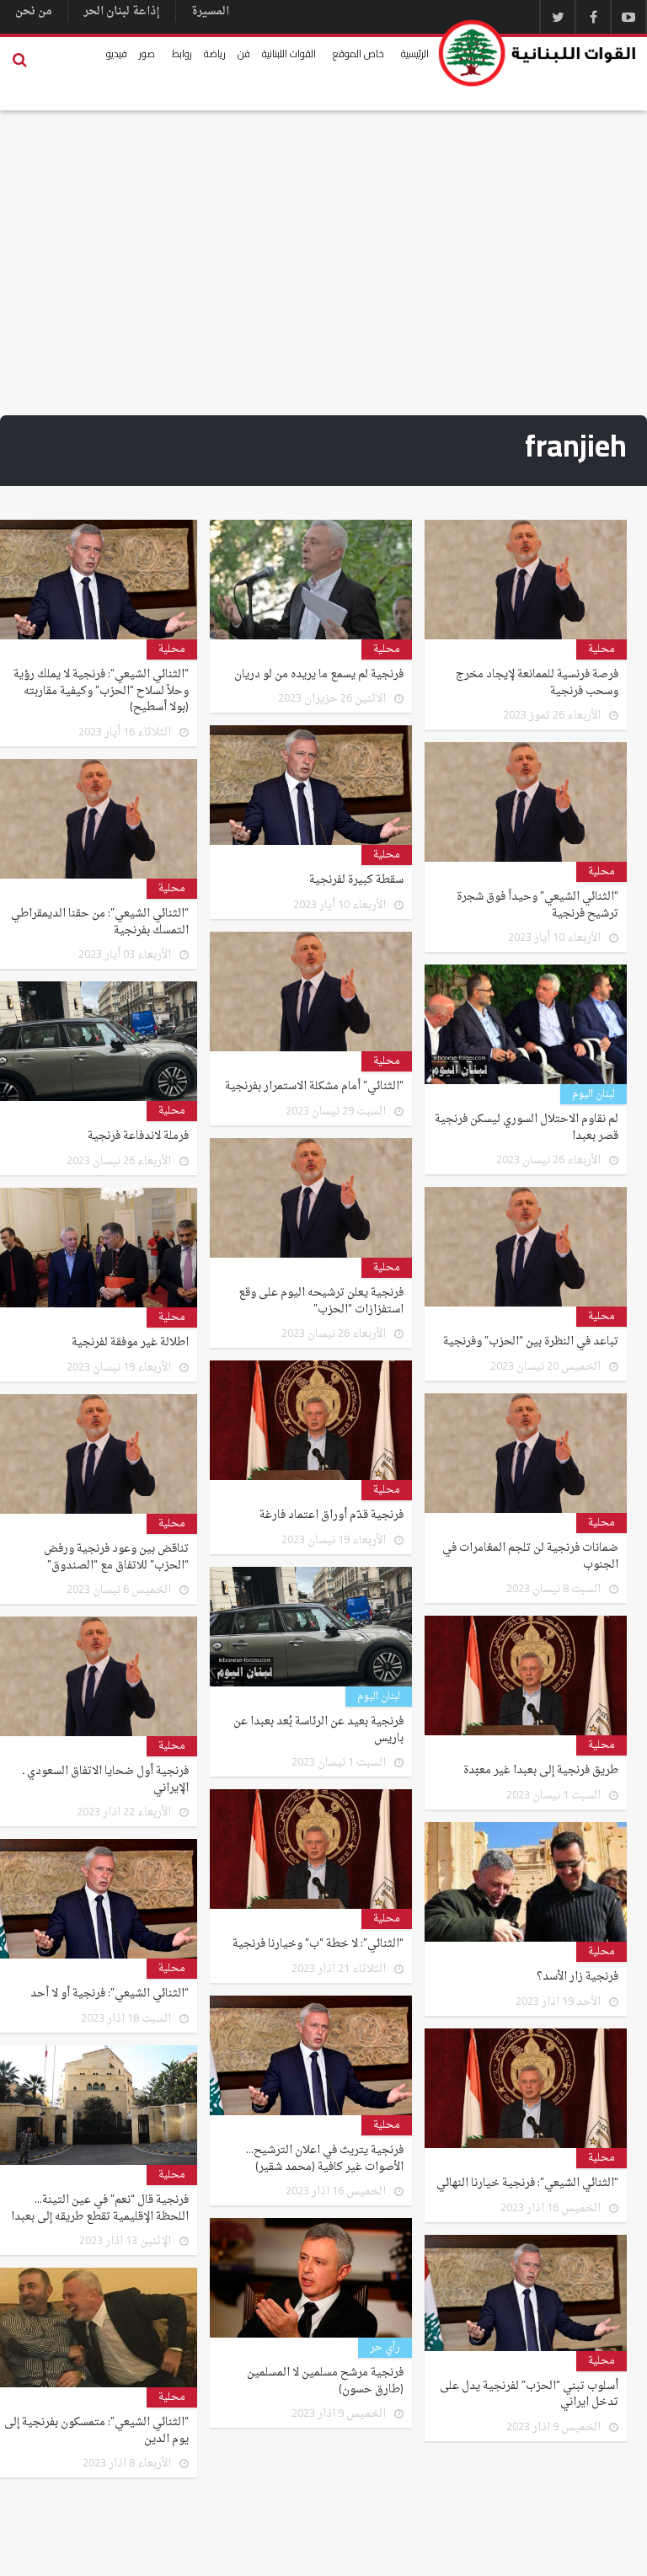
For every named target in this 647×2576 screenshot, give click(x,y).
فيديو (117, 53)
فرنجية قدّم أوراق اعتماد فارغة (332, 1515)
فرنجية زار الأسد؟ (577, 1977)
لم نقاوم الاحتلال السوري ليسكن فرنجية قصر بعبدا (527, 1128)
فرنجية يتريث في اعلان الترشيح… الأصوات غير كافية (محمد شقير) (325, 2159)
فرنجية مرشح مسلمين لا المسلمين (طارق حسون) (325, 2381)
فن (244, 53)
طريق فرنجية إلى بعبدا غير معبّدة (541, 1771)
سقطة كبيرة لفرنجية (356, 880)
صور (147, 53)
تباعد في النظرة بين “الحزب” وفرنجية (531, 1342)
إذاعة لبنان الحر (122, 11)
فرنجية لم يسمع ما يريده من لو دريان (319, 675)
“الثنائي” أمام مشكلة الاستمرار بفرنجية (314, 1087)
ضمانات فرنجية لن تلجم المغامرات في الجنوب (530, 1556)
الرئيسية (415, 53)
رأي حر (385, 2348)
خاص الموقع (358, 53)
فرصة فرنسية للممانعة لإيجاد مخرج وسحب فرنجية (537, 683)
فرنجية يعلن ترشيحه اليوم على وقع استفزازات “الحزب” (321, 1301)
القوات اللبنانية (289, 53)
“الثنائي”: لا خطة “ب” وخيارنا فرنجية (318, 1944)
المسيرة (210, 11)
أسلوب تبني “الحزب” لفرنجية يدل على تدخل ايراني (529, 2394)
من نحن (34, 11)
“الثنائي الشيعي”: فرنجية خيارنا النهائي (527, 2183)
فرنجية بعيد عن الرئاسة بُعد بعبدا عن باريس (318, 1730)
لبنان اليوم (594, 1094)
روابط (182, 53)
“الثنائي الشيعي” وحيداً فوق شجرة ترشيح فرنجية (537, 905)
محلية (602, 649)
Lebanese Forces (538, 53)
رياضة (215, 53)
